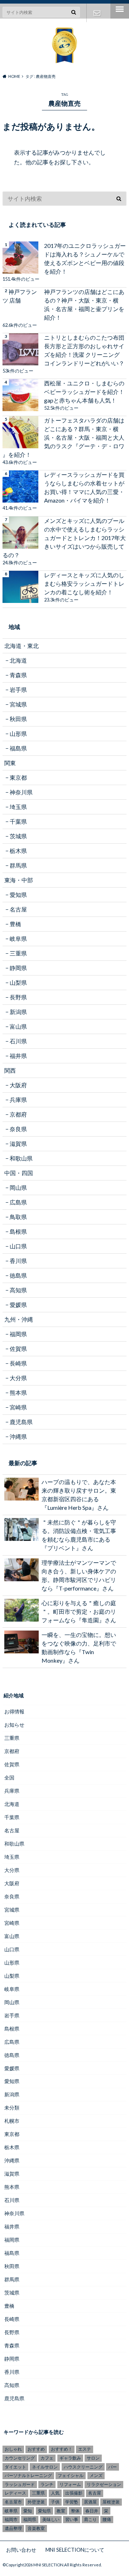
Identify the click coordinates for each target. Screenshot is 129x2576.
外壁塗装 (36, 2502)
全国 (9, 1778)
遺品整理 (13, 2528)
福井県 (18, 1056)
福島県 (18, 748)
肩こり (90, 2519)
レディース (15, 2493)
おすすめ (36, 2449)
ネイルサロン (45, 2467)
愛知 (28, 2511)
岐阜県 (18, 938)
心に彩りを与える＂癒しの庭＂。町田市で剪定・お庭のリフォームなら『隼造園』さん (79, 1611)
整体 (75, 2511)
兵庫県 (18, 1100)
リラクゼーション (104, 2484)
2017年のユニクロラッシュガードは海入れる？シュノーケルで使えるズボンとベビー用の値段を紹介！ (85, 258)
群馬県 (18, 865)
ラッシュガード (20, 2484)
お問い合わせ (97, 13)
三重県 (18, 953)
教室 (61, 2511)
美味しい (51, 2519)
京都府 (18, 1114)
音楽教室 (36, 2528)
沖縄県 (18, 1436)
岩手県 (18, 690)
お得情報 (14, 1711)
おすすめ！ (62, 2449)
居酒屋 (90, 2502)
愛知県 (18, 895)
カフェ (47, 2458)
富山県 (18, 1026)
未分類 (12, 2108)
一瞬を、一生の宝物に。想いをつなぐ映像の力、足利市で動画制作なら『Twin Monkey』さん (79, 1648)
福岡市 (11, 2519)
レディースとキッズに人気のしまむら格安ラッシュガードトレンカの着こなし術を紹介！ (84, 583)
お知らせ (14, 1725)
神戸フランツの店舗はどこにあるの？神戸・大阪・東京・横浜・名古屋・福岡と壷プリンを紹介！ (84, 304)
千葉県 (18, 821)
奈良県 (18, 1129)
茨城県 (18, 836)
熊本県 (18, 1392)
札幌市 (12, 2121)
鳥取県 (18, 1217)
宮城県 (18, 704)
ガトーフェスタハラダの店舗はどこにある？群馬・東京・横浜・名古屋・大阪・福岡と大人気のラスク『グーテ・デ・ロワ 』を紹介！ (63, 437)
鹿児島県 (21, 1422)
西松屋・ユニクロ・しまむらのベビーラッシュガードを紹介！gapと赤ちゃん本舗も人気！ (84, 392)
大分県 (18, 1378)
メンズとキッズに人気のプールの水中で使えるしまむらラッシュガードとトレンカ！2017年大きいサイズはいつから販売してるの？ (64, 538)
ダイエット (15, 2467)
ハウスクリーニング (83, 2467)
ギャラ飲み (70, 2458)
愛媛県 (18, 1305)
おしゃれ (13, 2449)
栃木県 (18, 851)
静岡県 (18, 968)
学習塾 (72, 2502)
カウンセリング (20, 2458)
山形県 (18, 733)
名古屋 (18, 909)
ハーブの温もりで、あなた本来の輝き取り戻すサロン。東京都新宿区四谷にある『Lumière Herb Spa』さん (79, 1495)
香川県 (18, 1261)
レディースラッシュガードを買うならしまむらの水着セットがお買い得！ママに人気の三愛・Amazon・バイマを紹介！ (84, 487)
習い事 (72, 2519)
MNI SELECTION (48, 2565)
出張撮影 (74, 2493)
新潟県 (18, 1012)
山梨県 (18, 982)
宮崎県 (18, 1407)
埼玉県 (18, 807)
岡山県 (18, 1187)
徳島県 (18, 1275)
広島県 (18, 1202)
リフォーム (70, 2484)
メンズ (96, 2475)
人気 (55, 2493)
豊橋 (15, 924)
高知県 (18, 1290)
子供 (55, 2502)
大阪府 (18, 1085)
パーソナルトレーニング (28, 2475)
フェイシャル (71, 2475)
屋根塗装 (111, 2502)
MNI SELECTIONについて (75, 2550)
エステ (85, 2449)
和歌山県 (21, 1158)
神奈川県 (21, 792)
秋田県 (18, 719)
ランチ (47, 2484)
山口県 (18, 1246)
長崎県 (18, 1363)
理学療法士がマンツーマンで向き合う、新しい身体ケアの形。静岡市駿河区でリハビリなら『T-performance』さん (79, 1575)
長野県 (18, 997)
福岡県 (18, 1334)
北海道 (18, 660)
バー (113, 2467)
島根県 (18, 1231)
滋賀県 (18, 1144)
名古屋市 (13, 2502)
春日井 (92, 2511)
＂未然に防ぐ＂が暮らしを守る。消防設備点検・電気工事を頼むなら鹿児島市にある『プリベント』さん (79, 1535)
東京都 (18, 777)
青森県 (18, 675)
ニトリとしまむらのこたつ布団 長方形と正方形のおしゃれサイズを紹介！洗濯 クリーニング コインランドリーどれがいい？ (84, 350)
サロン (93, 2458)
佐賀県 (18, 1349)
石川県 (18, 1041)
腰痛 (107, 2519)
